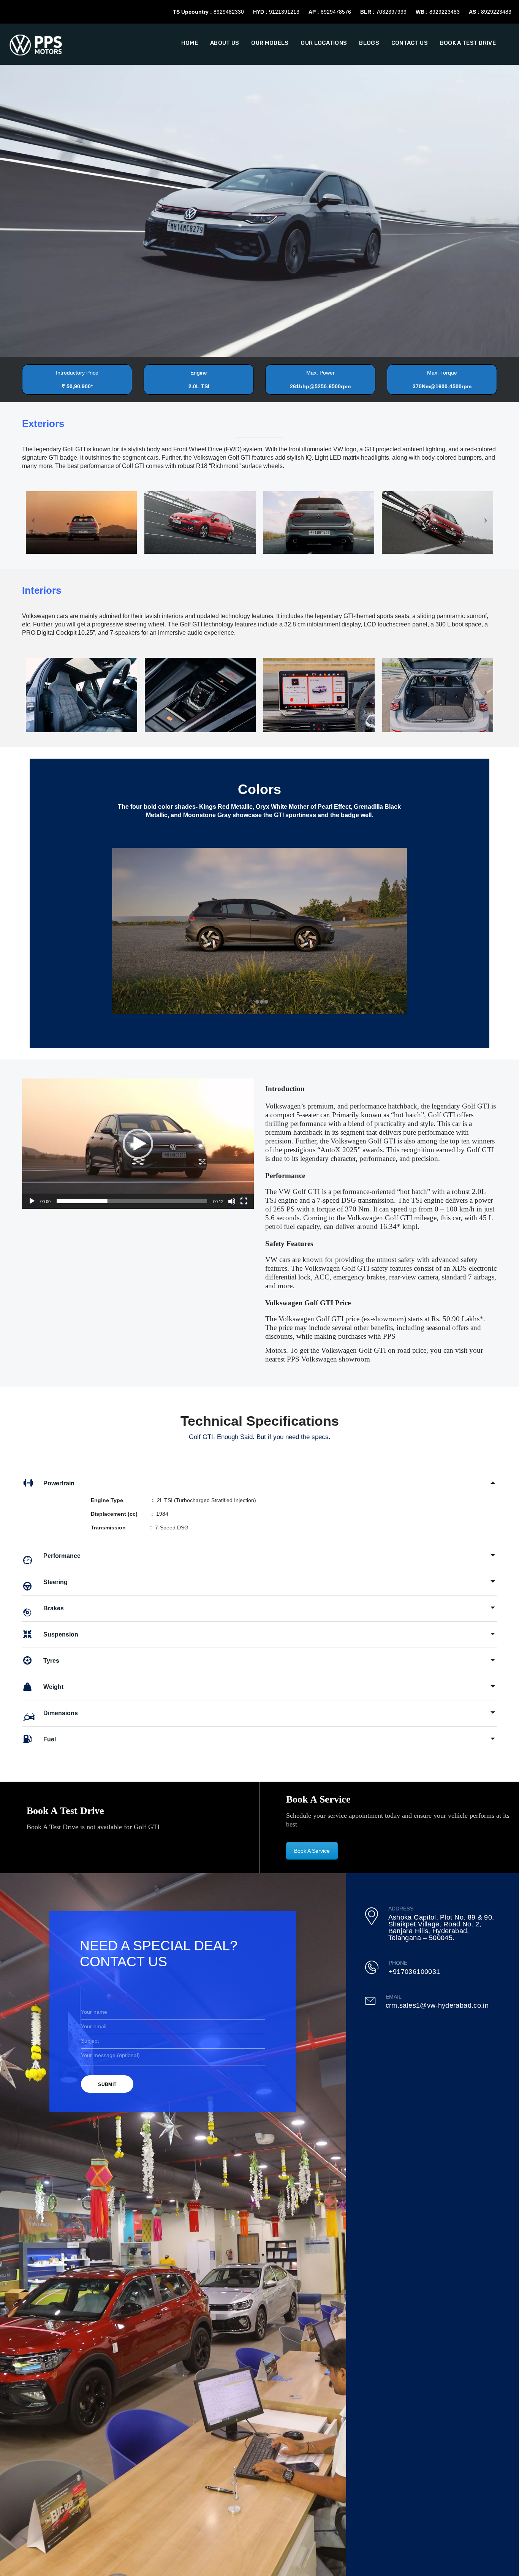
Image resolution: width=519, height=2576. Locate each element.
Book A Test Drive (468, 43)
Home (190, 43)
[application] (138, 1144)
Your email (94, 2026)
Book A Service (312, 1851)
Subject (90, 2041)
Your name (94, 2012)
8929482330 (229, 12)
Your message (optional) (110, 2055)
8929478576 (336, 12)
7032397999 (391, 12)
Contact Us (410, 43)
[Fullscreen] (244, 1201)
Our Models (270, 43)
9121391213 (284, 12)
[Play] (32, 1201)
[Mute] (232, 1201)
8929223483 (445, 12)
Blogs (369, 43)
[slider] (132, 1201)
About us (225, 43)
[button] (138, 1144)
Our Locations (324, 43)
